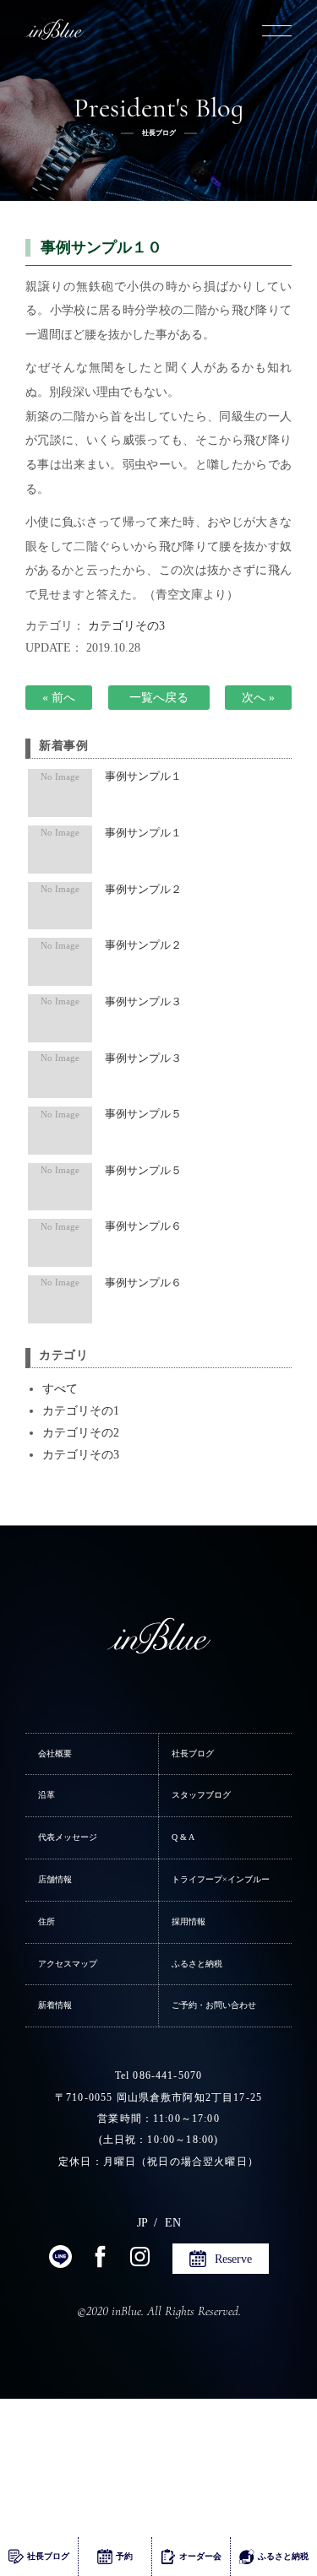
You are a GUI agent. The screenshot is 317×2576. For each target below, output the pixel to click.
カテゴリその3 (126, 625)
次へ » (258, 697)
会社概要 (55, 1753)
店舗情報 (55, 1879)
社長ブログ (193, 1753)
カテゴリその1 (81, 1410)
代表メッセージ (68, 1837)
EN (173, 2222)
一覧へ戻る (159, 697)
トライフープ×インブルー (221, 1879)
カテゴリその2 (81, 1432)
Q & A (183, 1837)
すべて (60, 1388)
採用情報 (189, 1921)
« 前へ (59, 697)
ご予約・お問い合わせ (214, 2005)
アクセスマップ (68, 1964)
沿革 (46, 1795)
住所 (46, 1921)
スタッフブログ (201, 1795)
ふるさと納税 (197, 1964)
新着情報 (55, 2005)
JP (142, 2222)
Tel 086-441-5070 (158, 2075)
